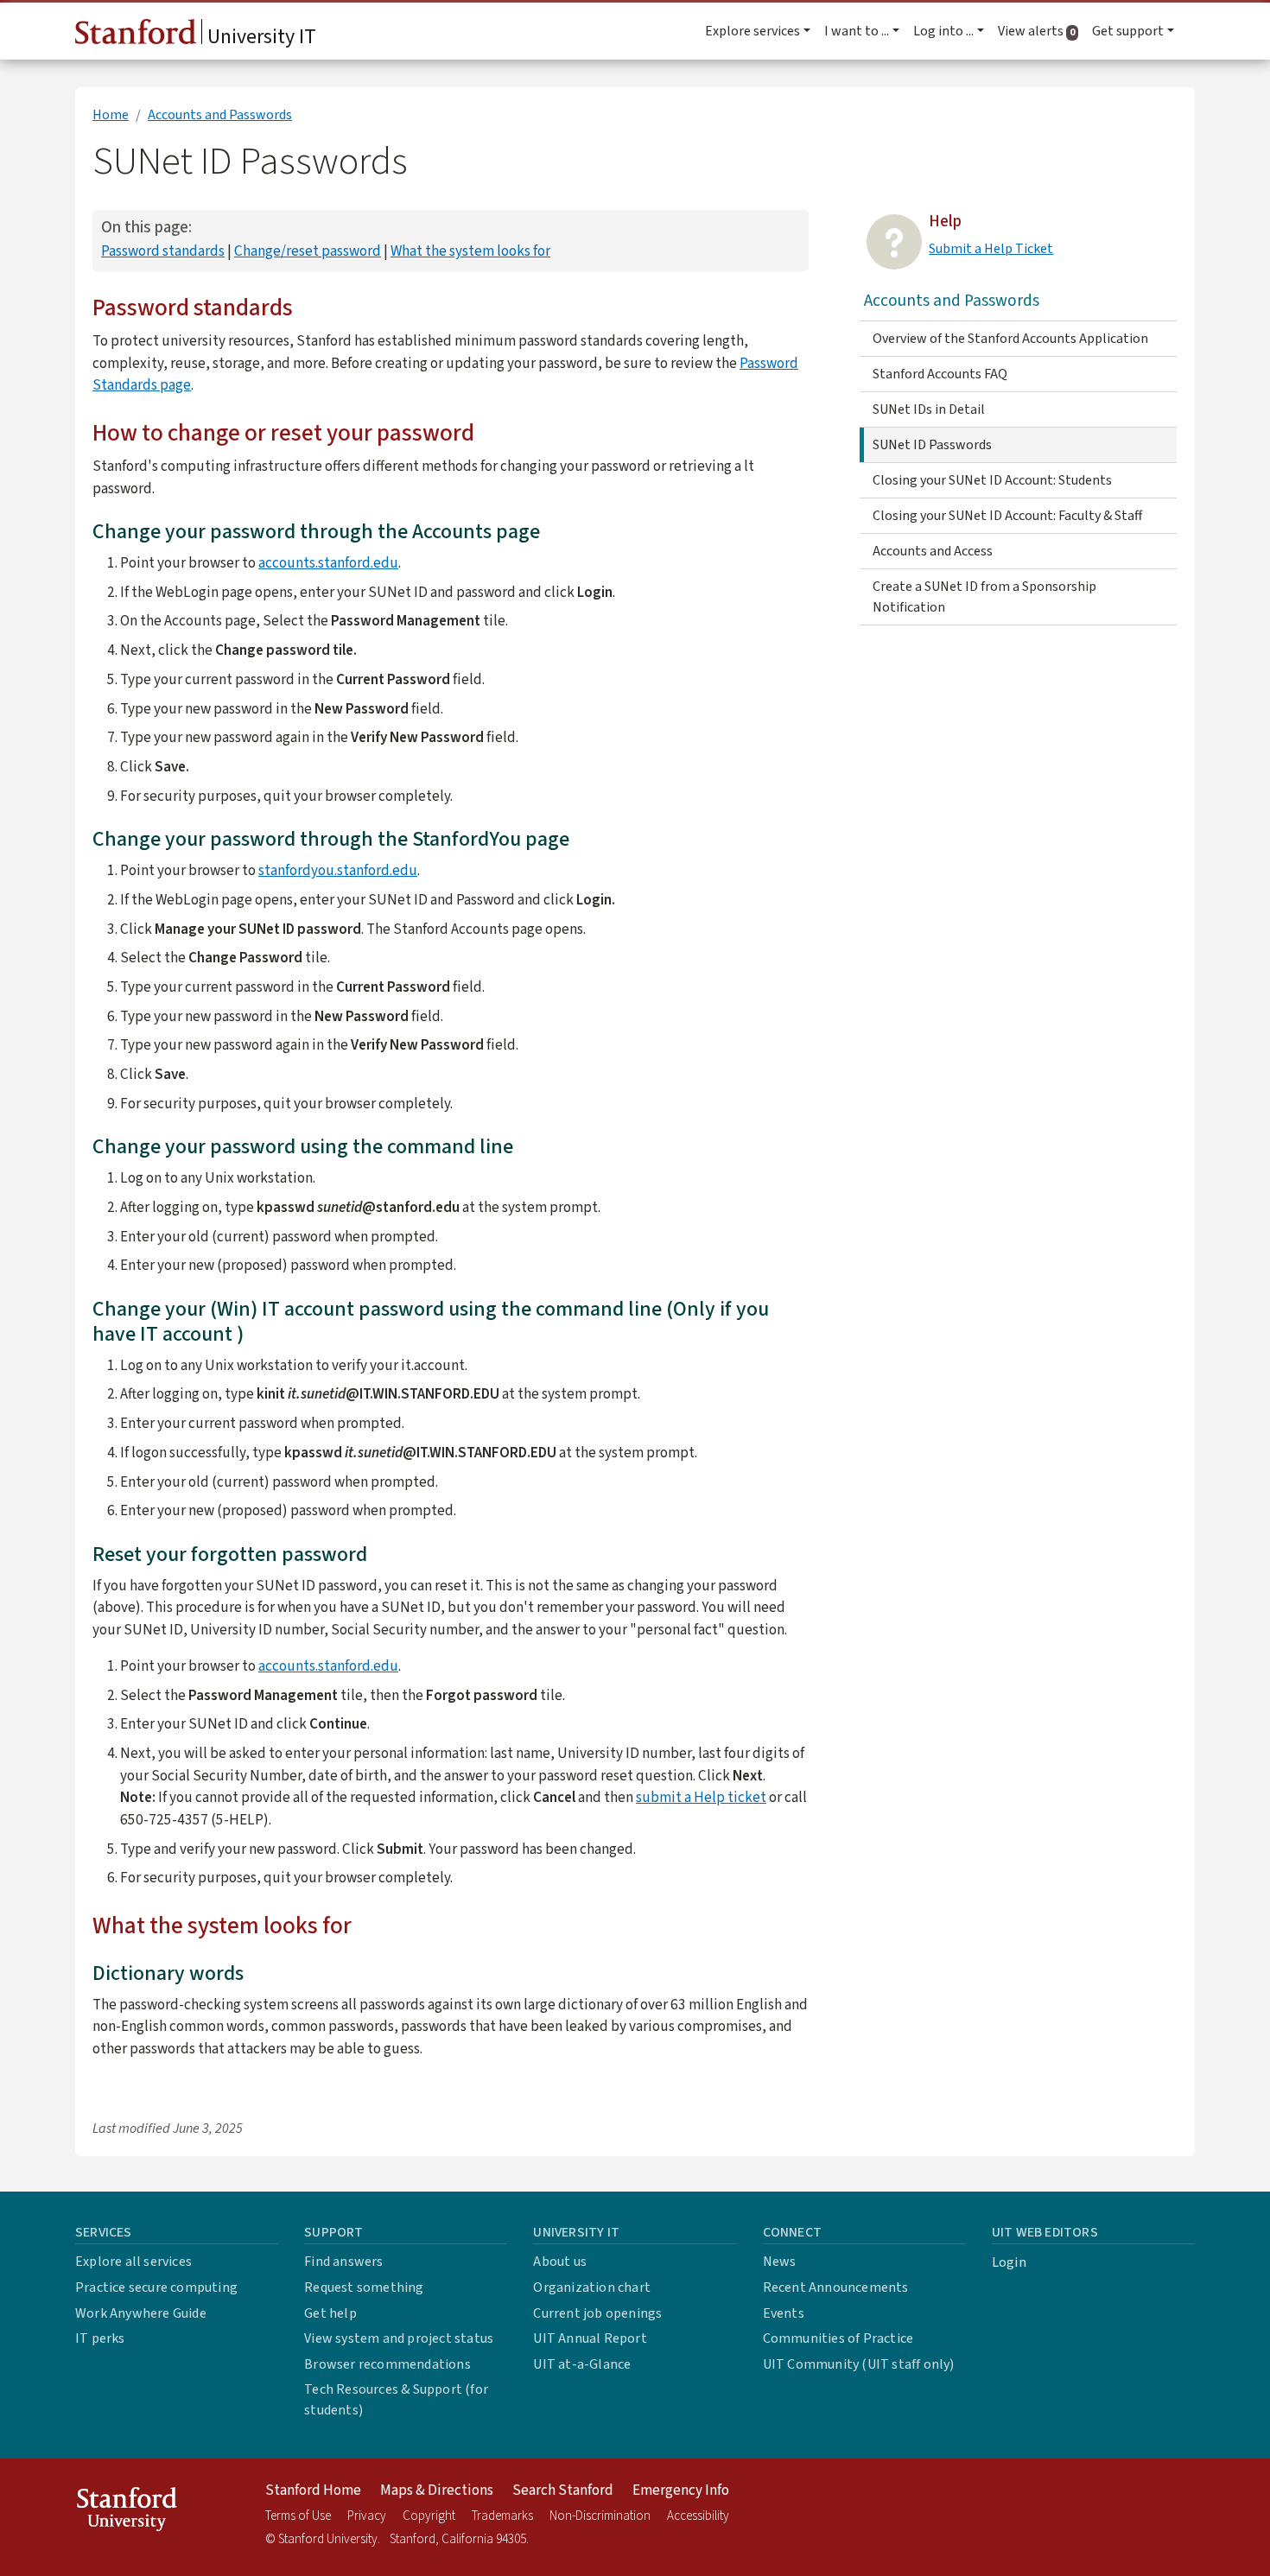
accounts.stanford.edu (328, 563)
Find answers (343, 2262)
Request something (364, 2287)
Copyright (429, 2516)
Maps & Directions (437, 2490)
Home (111, 115)
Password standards (163, 251)
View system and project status (399, 2338)
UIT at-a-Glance (582, 2364)
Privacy (367, 2516)
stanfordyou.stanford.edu (338, 870)
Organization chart (592, 2287)
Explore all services (133, 2262)
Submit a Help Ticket (991, 249)
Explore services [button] (752, 31)
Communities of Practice (838, 2338)
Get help (330, 2313)
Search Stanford (563, 2490)
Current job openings (597, 2313)
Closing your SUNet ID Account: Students (992, 480)
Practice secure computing (156, 2287)
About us (560, 2262)
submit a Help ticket (701, 1797)
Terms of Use (298, 2516)
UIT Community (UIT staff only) (859, 2364)
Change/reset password (308, 251)
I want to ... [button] (857, 31)
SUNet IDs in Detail (929, 409)
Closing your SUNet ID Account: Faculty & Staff (1007, 516)
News (780, 2262)
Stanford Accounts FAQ (940, 374)
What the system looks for (470, 251)
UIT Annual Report (590, 2338)
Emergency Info (681, 2490)
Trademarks (502, 2516)
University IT (260, 37)
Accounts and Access (933, 551)
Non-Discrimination (600, 2516)
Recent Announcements (836, 2287)
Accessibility (698, 2516)
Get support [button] (1128, 31)
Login (1009, 2262)
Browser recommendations (387, 2364)
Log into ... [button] (943, 31)
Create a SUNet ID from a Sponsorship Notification (984, 597)
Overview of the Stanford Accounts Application (1010, 339)
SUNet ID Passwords (932, 445)
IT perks (100, 2338)
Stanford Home (313, 2490)
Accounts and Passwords (220, 115)
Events (784, 2313)
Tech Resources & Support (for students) (396, 2400)
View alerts (1041, 31)
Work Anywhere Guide (141, 2313)
